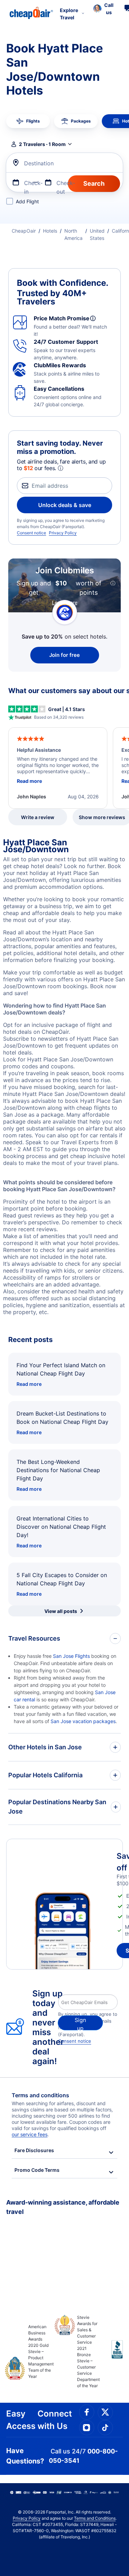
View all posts (61, 1611)
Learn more (65, 602)
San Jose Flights (71, 1656)
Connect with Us (55, 2420)
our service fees (30, 2134)
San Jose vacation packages (83, 1721)
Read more (29, 1384)
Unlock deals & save (65, 505)
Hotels (50, 231)
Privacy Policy (63, 533)
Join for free (64, 655)
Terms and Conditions (95, 2518)
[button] (103, 9)
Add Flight (27, 201)
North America (73, 234)
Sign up (80, 2023)
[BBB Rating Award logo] (111, 2355)
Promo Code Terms (37, 2170)
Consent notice (31, 533)
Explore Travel (69, 14)
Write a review (38, 817)
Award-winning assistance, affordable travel (63, 2207)
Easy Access (21, 2420)
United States (97, 234)
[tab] (28, 121)
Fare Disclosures (34, 2150)
